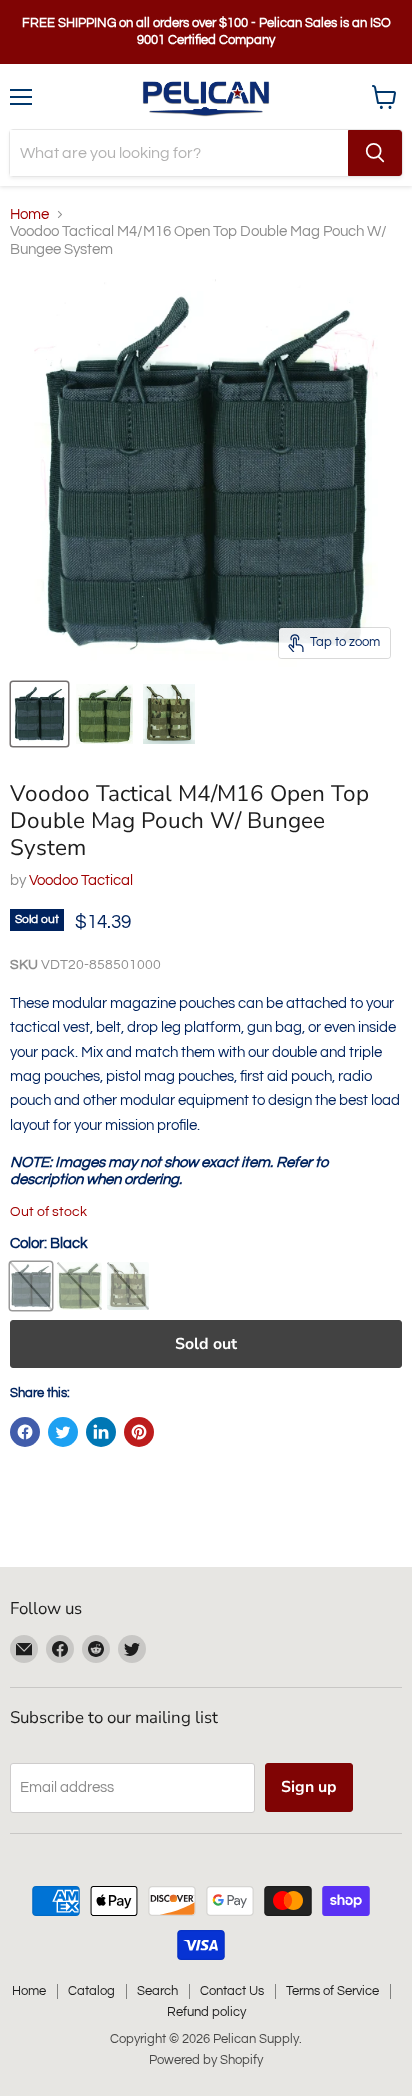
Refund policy (206, 2012)
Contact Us (232, 1991)
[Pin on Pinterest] (139, 1432)
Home (29, 214)
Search (157, 1991)
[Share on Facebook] (25, 1432)
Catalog (91, 1991)
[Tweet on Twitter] (63, 1432)
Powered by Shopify (206, 2060)
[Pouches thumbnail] (39, 714)
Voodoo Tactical (81, 880)
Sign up (309, 1787)
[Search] (375, 153)
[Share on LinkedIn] (101, 1432)
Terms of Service (332, 1991)
